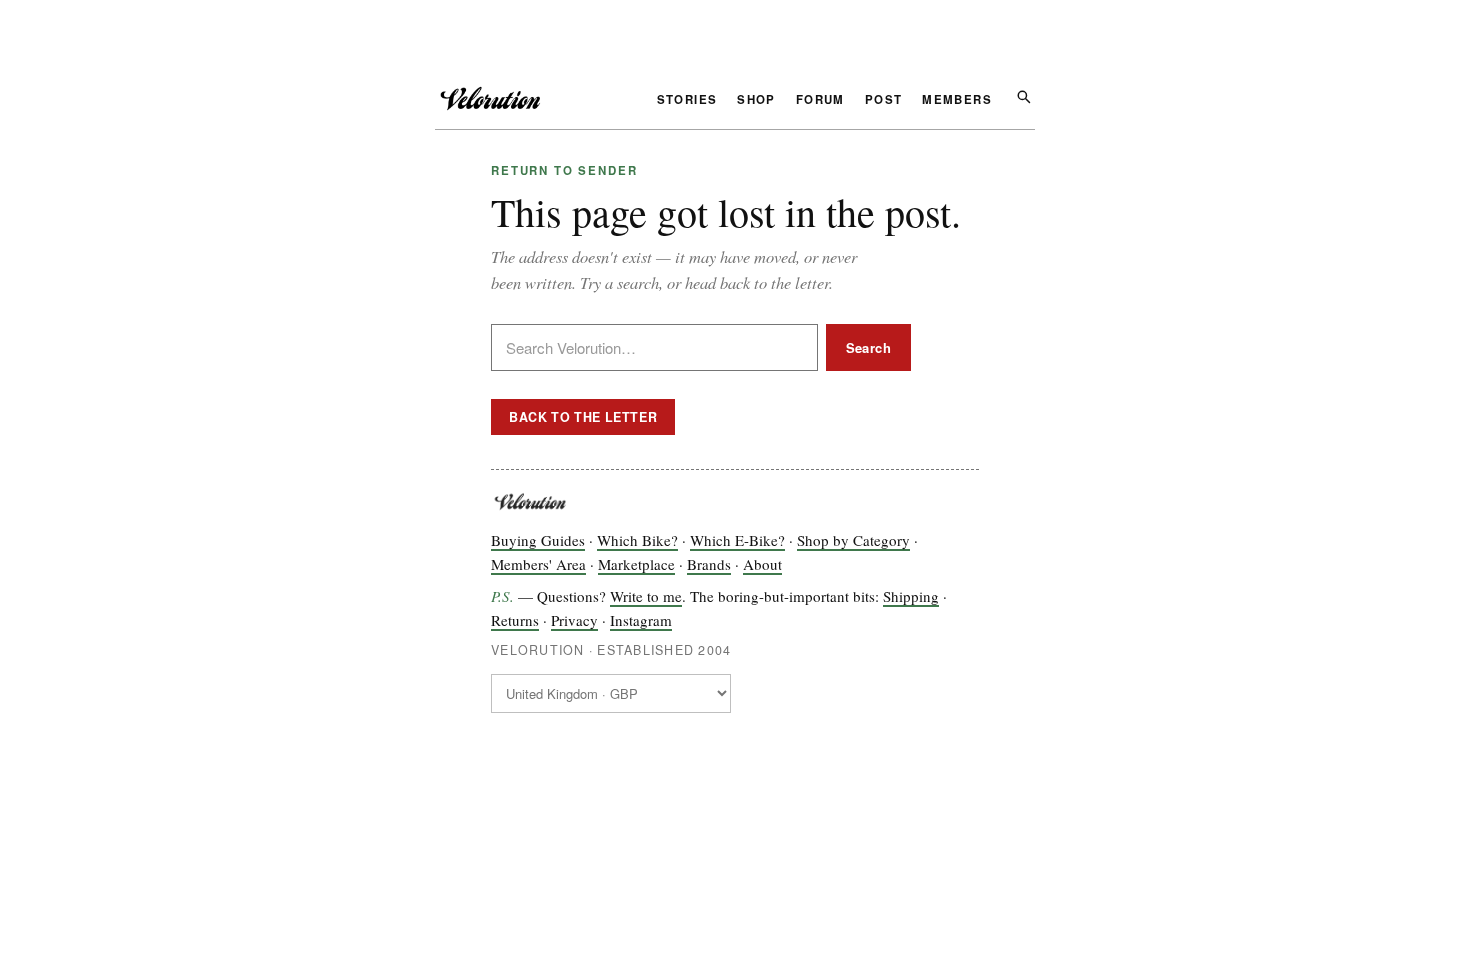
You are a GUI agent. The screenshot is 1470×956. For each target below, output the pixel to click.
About (762, 564)
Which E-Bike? (737, 540)
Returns (515, 620)
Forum (820, 101)
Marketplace (636, 564)
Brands (709, 564)
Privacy (574, 620)
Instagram (641, 620)
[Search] (1023, 95)
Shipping (911, 596)
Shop (756, 101)
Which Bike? (637, 540)
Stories (687, 101)
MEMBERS (957, 101)
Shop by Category (853, 540)
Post (884, 101)
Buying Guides (538, 540)
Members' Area (538, 564)
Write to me (646, 596)
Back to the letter (583, 417)
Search (868, 347)
